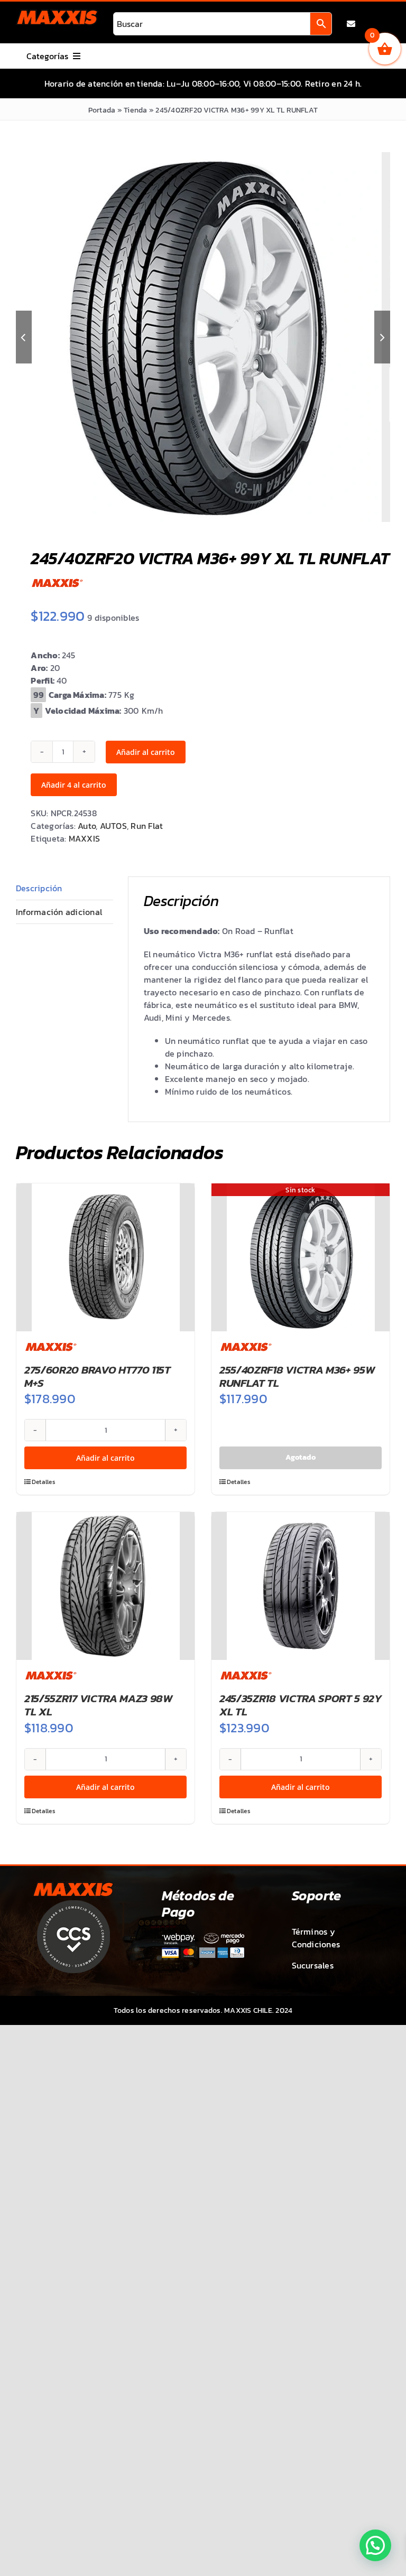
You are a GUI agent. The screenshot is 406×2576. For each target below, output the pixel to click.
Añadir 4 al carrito (74, 785)
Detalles (44, 1482)
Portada (102, 110)
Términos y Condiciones (316, 1938)
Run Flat (147, 826)
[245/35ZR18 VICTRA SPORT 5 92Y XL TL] (301, 1586)
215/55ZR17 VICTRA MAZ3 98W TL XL (99, 1705)
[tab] (64, 888)
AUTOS (113, 826)
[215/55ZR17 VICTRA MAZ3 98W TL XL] (105, 1586)
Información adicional (59, 912)
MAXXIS (84, 838)
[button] (375, 2545)
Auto (87, 826)
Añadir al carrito (146, 752)
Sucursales (313, 1965)
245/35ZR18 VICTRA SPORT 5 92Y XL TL (301, 1705)
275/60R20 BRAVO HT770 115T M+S (98, 1376)
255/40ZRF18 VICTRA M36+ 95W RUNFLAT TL (297, 1376)
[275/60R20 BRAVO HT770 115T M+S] (105, 1257)
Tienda (135, 110)
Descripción (39, 888)
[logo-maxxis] (57, 14)
